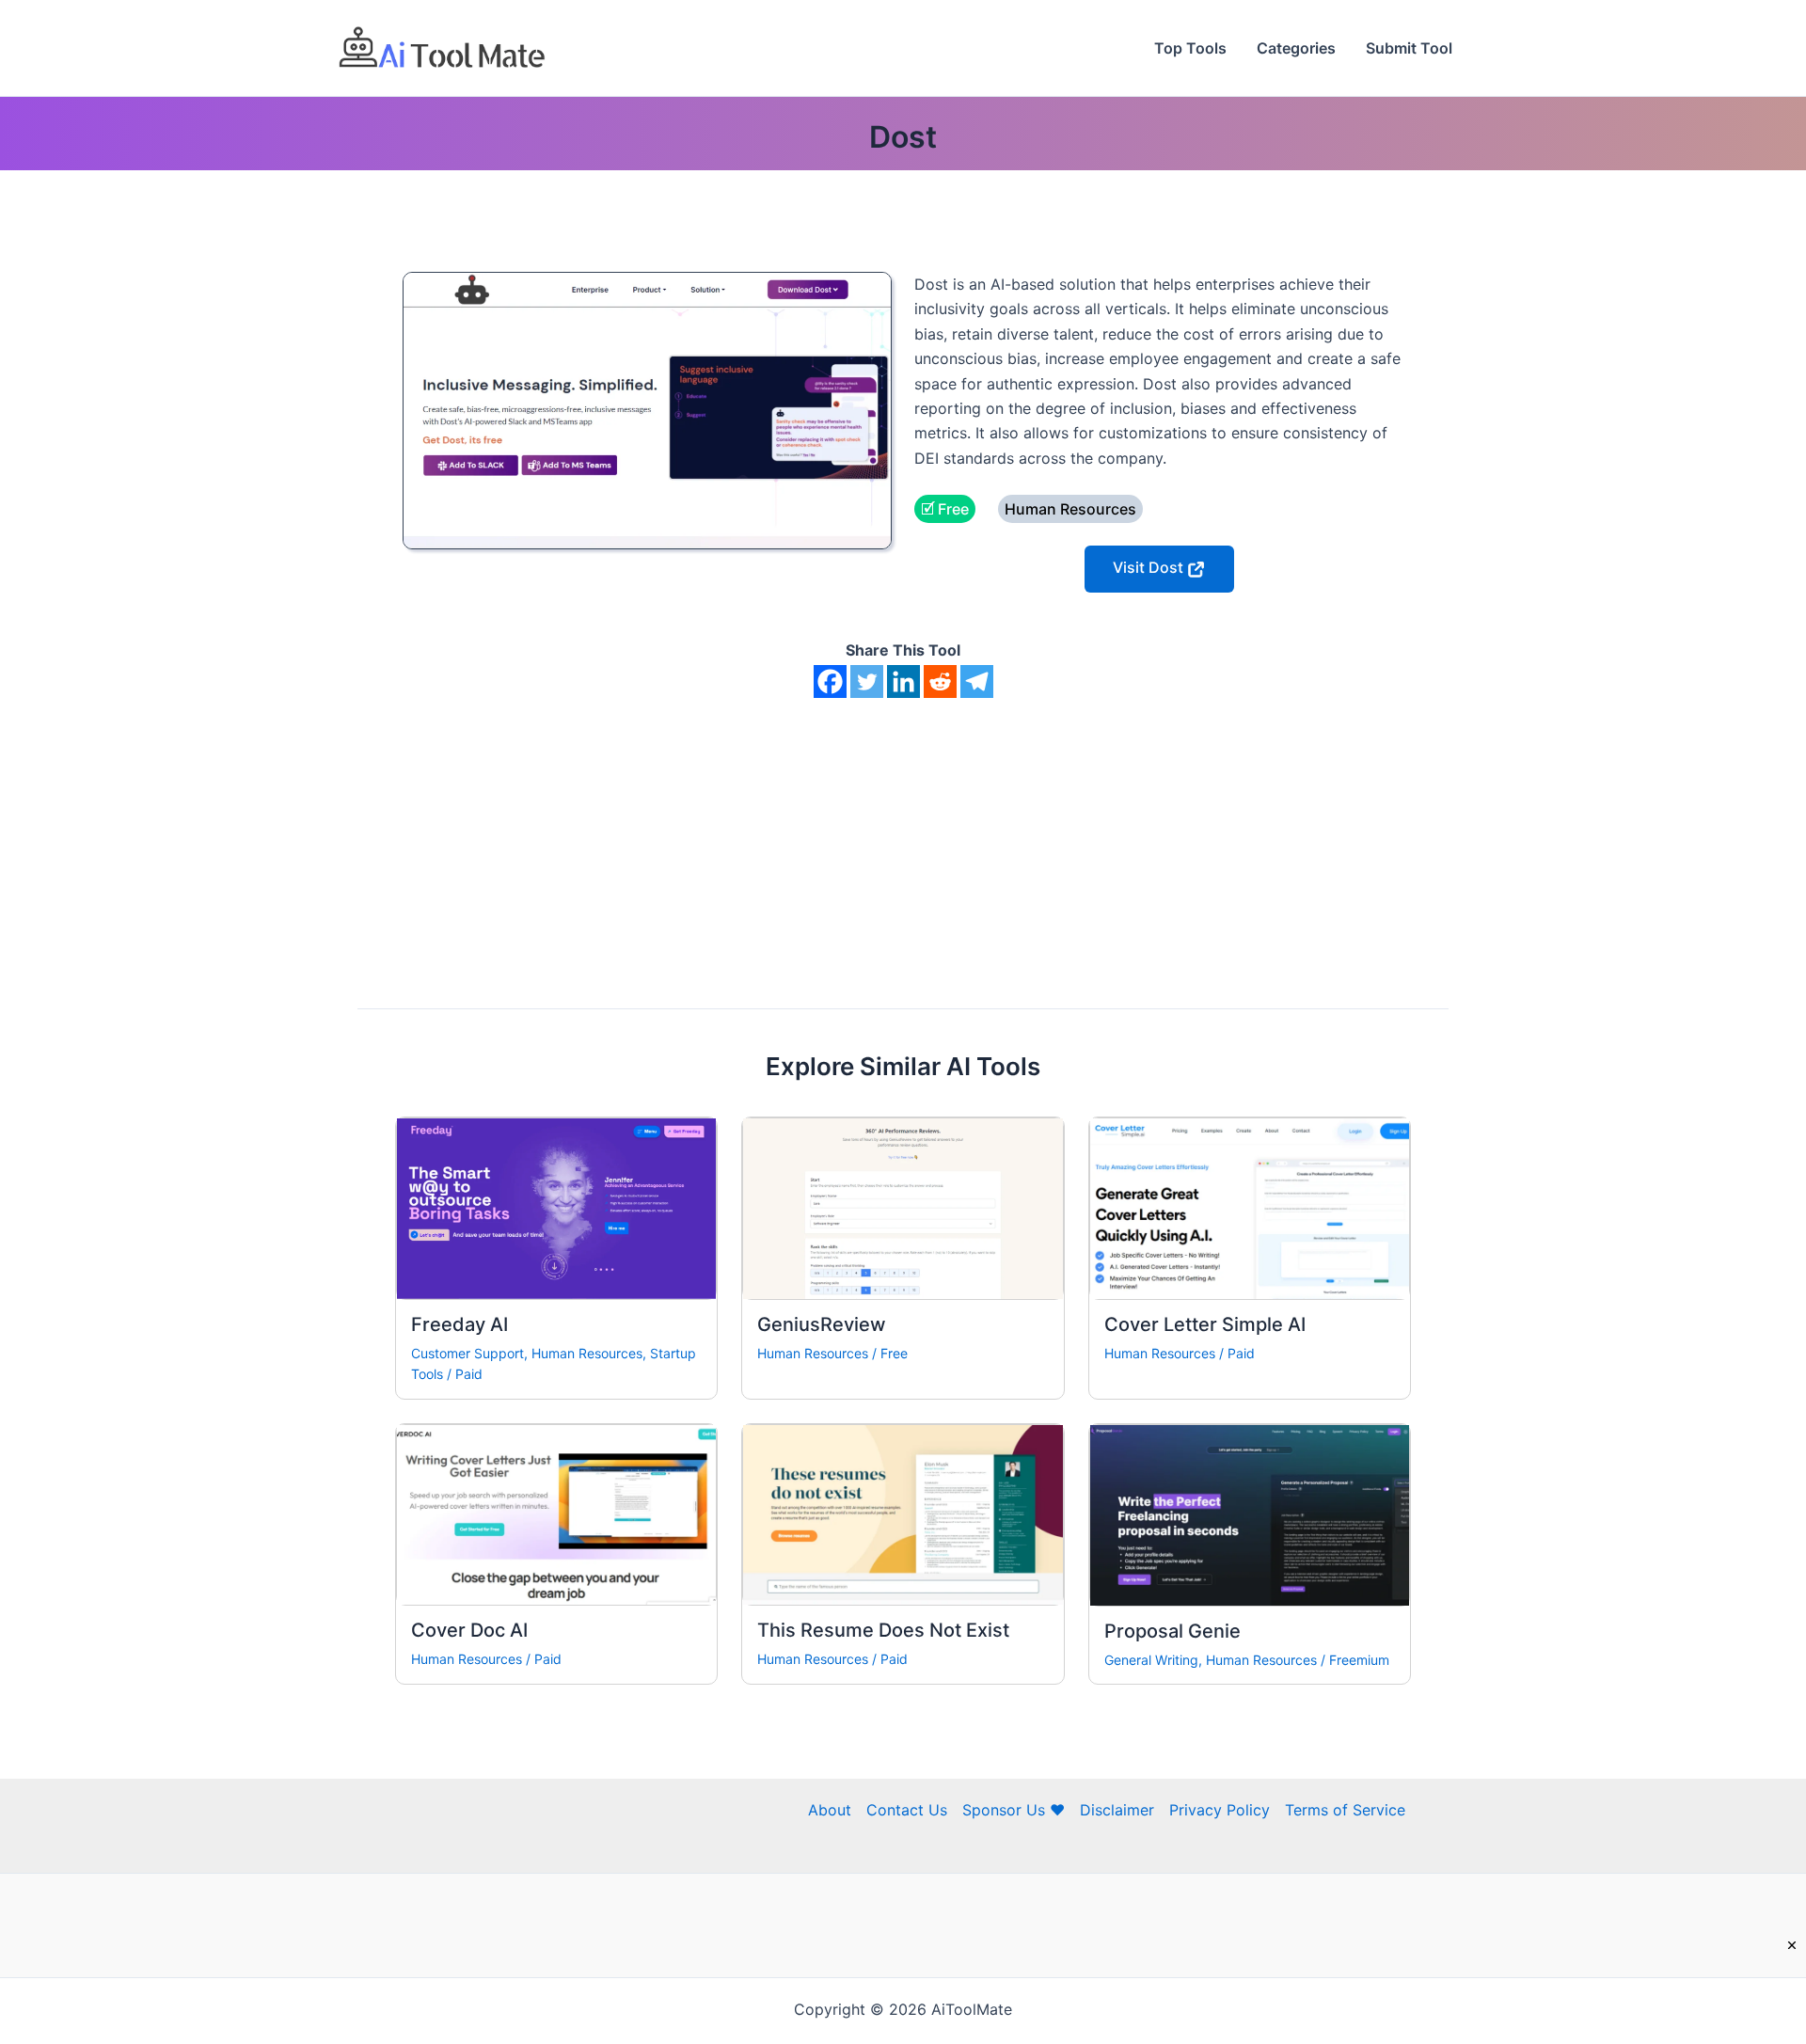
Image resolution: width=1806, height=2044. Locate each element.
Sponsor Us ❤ (1014, 1810)
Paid (469, 1374)
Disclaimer (1117, 1810)
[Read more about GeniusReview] (903, 1207)
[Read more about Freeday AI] (556, 1207)
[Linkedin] (903, 681)
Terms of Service (1345, 1810)
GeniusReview (822, 1324)
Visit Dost (1150, 567)
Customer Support (467, 1353)
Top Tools (1190, 48)
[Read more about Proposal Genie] (1250, 1513)
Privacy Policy (1220, 1810)
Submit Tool (1409, 48)
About (830, 1810)
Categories (1296, 48)
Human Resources (587, 1353)
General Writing (1151, 1660)
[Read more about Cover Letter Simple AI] (1250, 1207)
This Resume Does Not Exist (883, 1630)
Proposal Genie (1172, 1631)
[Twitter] (867, 681)
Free (894, 1353)
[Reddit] (940, 681)
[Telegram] (977, 681)
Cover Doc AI (469, 1630)
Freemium (1359, 1660)
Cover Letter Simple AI (1205, 1324)
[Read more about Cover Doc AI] (556, 1513)
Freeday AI (459, 1324)
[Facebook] (830, 681)
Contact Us (907, 1810)
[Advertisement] (903, 839)
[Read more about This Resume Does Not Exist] (903, 1513)
